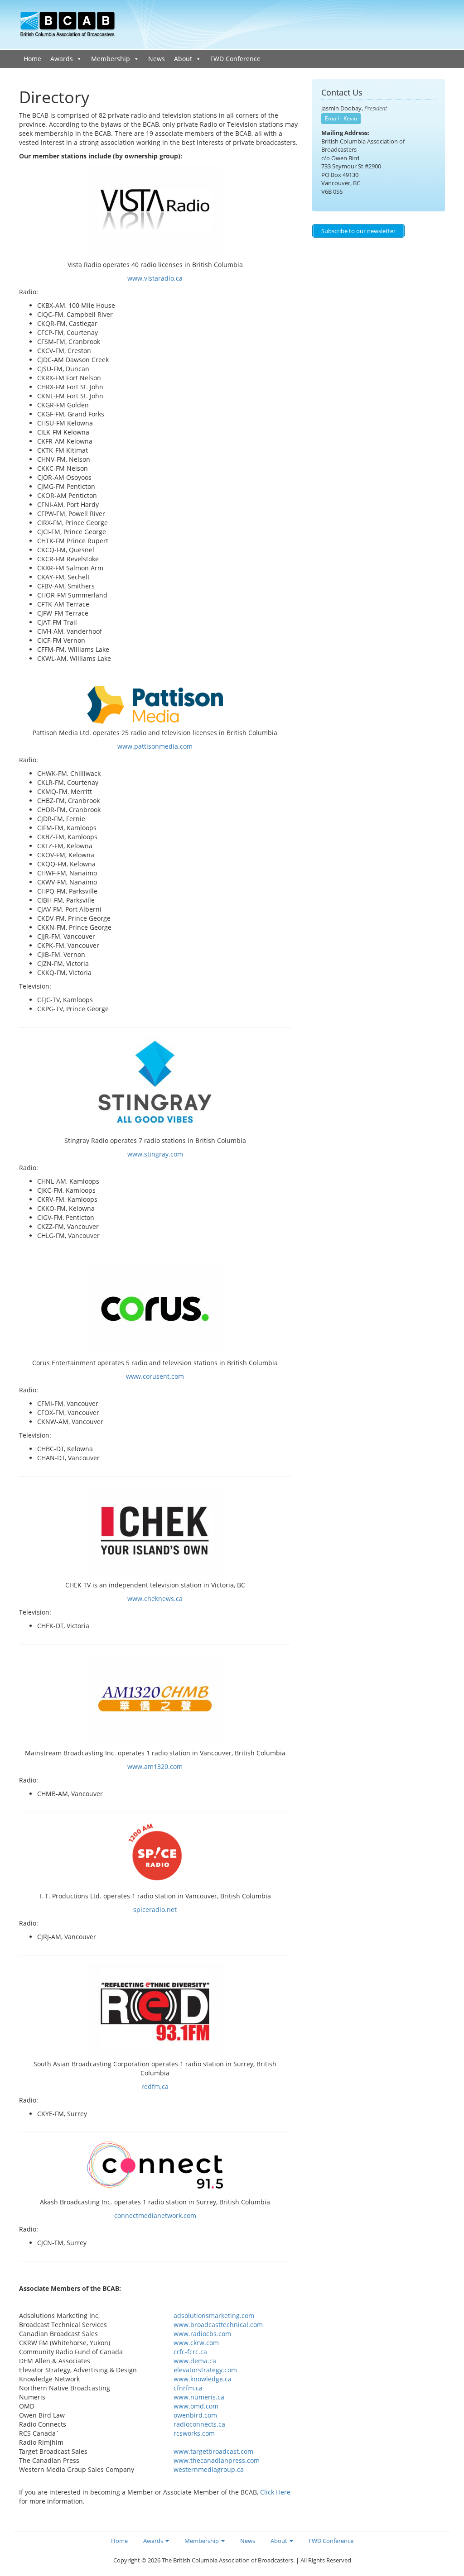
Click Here (275, 2492)
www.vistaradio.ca (155, 278)
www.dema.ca (195, 2361)
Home (32, 59)
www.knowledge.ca (203, 2379)
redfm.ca (155, 2086)
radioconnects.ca (199, 2424)
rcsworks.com (194, 2433)
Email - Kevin (341, 118)
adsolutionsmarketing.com (214, 2316)
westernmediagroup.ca (209, 2469)
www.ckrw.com (196, 2343)
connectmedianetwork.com (155, 2215)
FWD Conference (235, 59)
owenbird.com (195, 2415)
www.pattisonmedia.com (155, 746)
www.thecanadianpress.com (217, 2460)
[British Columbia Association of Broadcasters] (68, 24)
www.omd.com (196, 2406)
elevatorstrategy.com (205, 2370)
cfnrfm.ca (188, 2388)
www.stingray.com (155, 1154)
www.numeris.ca (199, 2397)
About (183, 59)
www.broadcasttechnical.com (218, 2325)
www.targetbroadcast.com (213, 2451)
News (157, 59)
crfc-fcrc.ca (190, 2352)
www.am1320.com (155, 1766)
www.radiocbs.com (202, 2334)
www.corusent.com (155, 1376)
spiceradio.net (155, 1909)
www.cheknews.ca (155, 1599)
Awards (62, 59)
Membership (111, 59)
